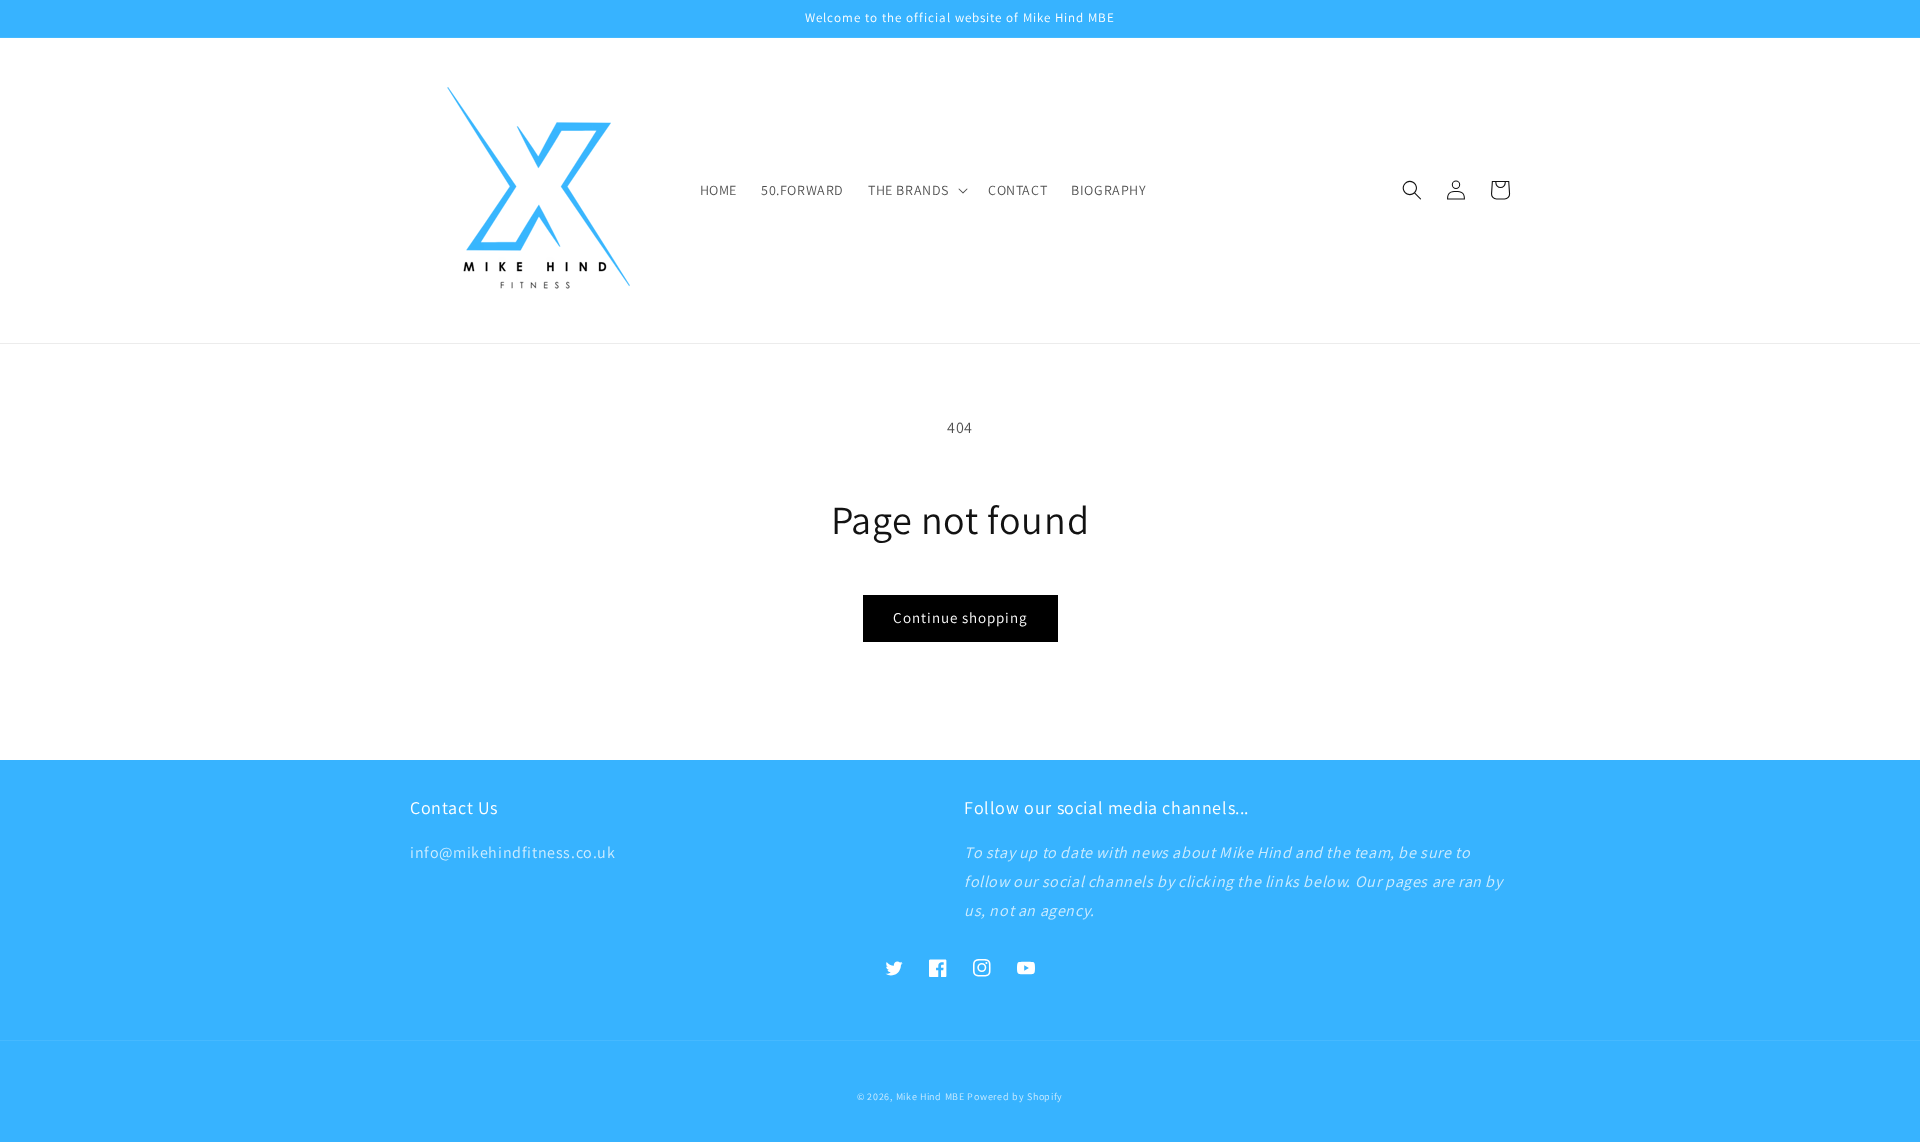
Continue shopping (960, 617)
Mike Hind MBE (930, 1096)
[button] (916, 190)
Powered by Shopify (1015, 1096)
